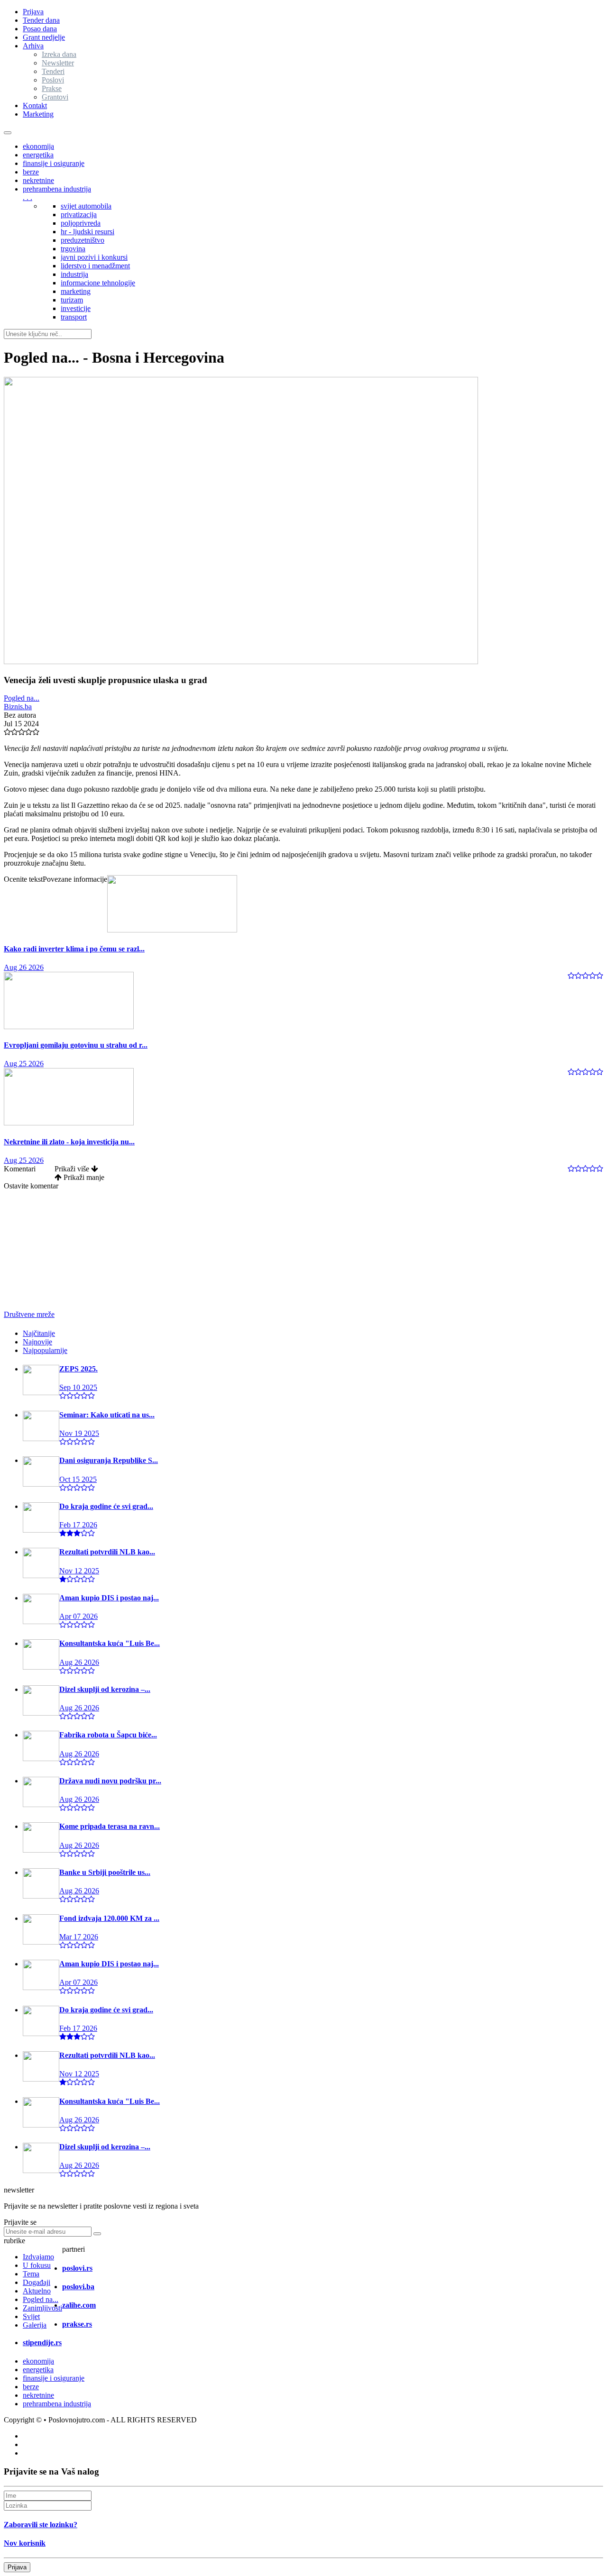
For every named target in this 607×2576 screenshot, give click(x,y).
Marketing (38, 114)
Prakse (52, 88)
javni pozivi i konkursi (94, 257)
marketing (76, 291)
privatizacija (79, 215)
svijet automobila (86, 206)
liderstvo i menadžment (95, 266)
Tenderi (53, 71)
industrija (74, 274)
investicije (76, 308)
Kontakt (35, 105)
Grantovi (55, 97)
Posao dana (40, 29)
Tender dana (41, 20)
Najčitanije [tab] (39, 1333)
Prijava (33, 12)
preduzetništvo (83, 240)
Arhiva (33, 46)
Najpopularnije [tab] (45, 1350)
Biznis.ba (18, 707)
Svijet (31, 2316)
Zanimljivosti (42, 2308)
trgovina (73, 249)
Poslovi (53, 80)
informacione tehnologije (98, 283)
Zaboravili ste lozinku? (41, 2525)
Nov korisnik (25, 2543)
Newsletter (58, 63)
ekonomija (38, 146)
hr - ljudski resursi (87, 232)
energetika (38, 155)
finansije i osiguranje (54, 163)
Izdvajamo (38, 2257)
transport (74, 317)
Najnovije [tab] (37, 1342)
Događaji (37, 2282)
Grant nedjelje (44, 37)
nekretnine (38, 180)
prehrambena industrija (57, 189)
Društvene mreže (29, 1314)
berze (31, 172)
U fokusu (37, 2265)
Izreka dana (59, 54)
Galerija (35, 2325)
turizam (72, 300)
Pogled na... (22, 698)
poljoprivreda (81, 223)
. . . (28, 197)
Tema (31, 2274)
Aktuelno (37, 2291)
